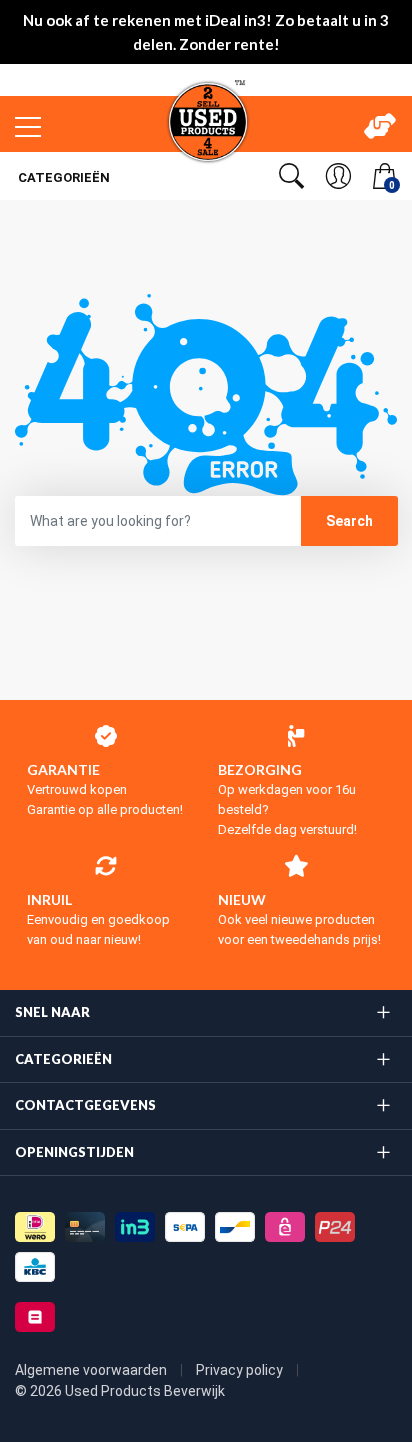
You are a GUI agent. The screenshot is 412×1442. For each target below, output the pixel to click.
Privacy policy (241, 1370)
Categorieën (62, 177)
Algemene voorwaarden (92, 1370)
